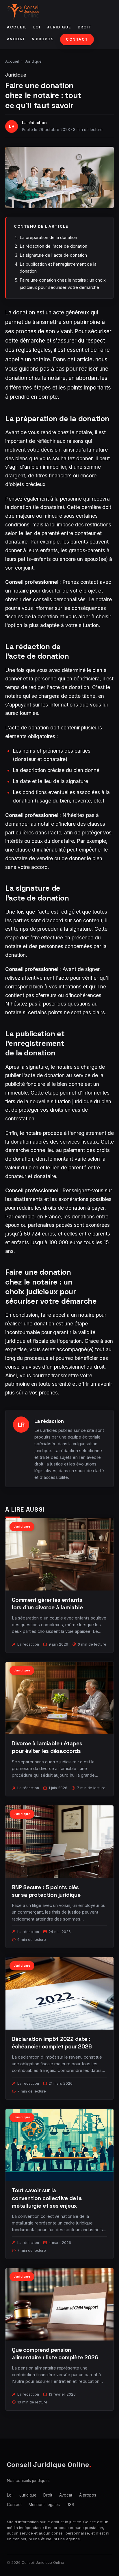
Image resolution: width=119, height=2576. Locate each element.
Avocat (16, 39)
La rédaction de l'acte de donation (53, 246)
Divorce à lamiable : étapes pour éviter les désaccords (47, 1747)
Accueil (17, 27)
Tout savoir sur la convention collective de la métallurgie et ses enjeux (47, 2198)
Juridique (59, 27)
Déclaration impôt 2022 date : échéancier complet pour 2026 (52, 2043)
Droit (85, 27)
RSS (70, 2505)
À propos (43, 39)
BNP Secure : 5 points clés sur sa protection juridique (46, 1891)
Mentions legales (44, 2505)
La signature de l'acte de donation (53, 255)
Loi (37, 27)
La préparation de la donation (48, 237)
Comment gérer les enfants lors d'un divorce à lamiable (47, 1604)
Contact (77, 39)
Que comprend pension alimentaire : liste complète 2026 (55, 2354)
